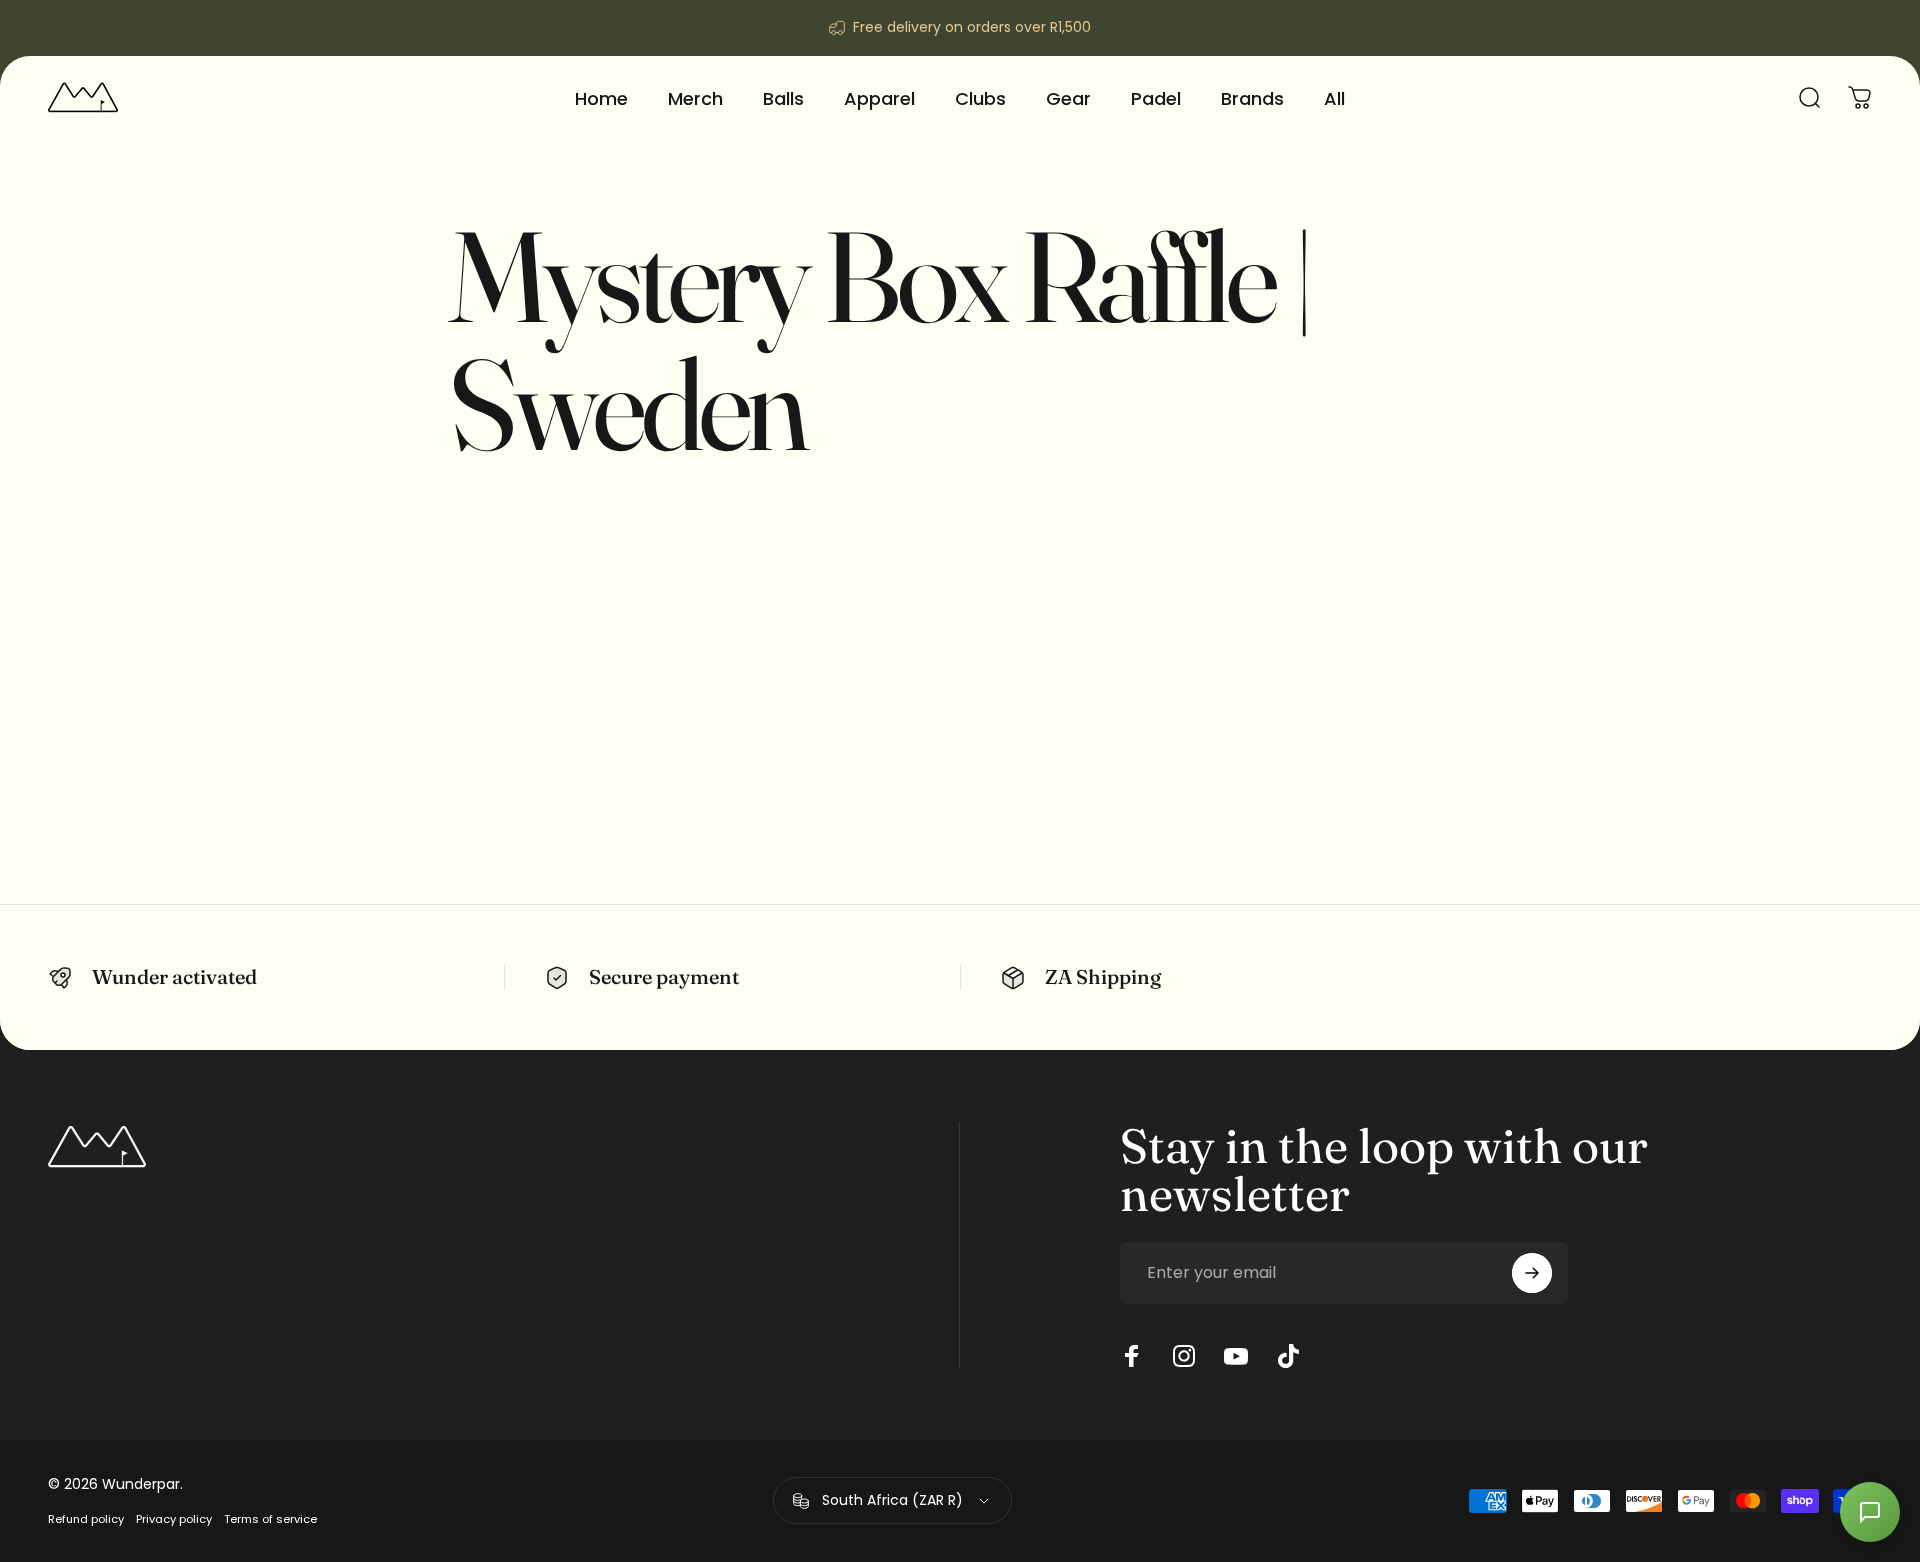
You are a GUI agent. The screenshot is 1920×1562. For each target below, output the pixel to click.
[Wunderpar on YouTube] (1236, 1356)
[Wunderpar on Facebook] (1132, 1356)
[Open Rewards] (1870, 1512)
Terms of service (270, 1519)
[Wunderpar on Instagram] (1184, 1356)
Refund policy (86, 1519)
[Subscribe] (1532, 1273)
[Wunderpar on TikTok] (1288, 1356)
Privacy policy (174, 1519)
